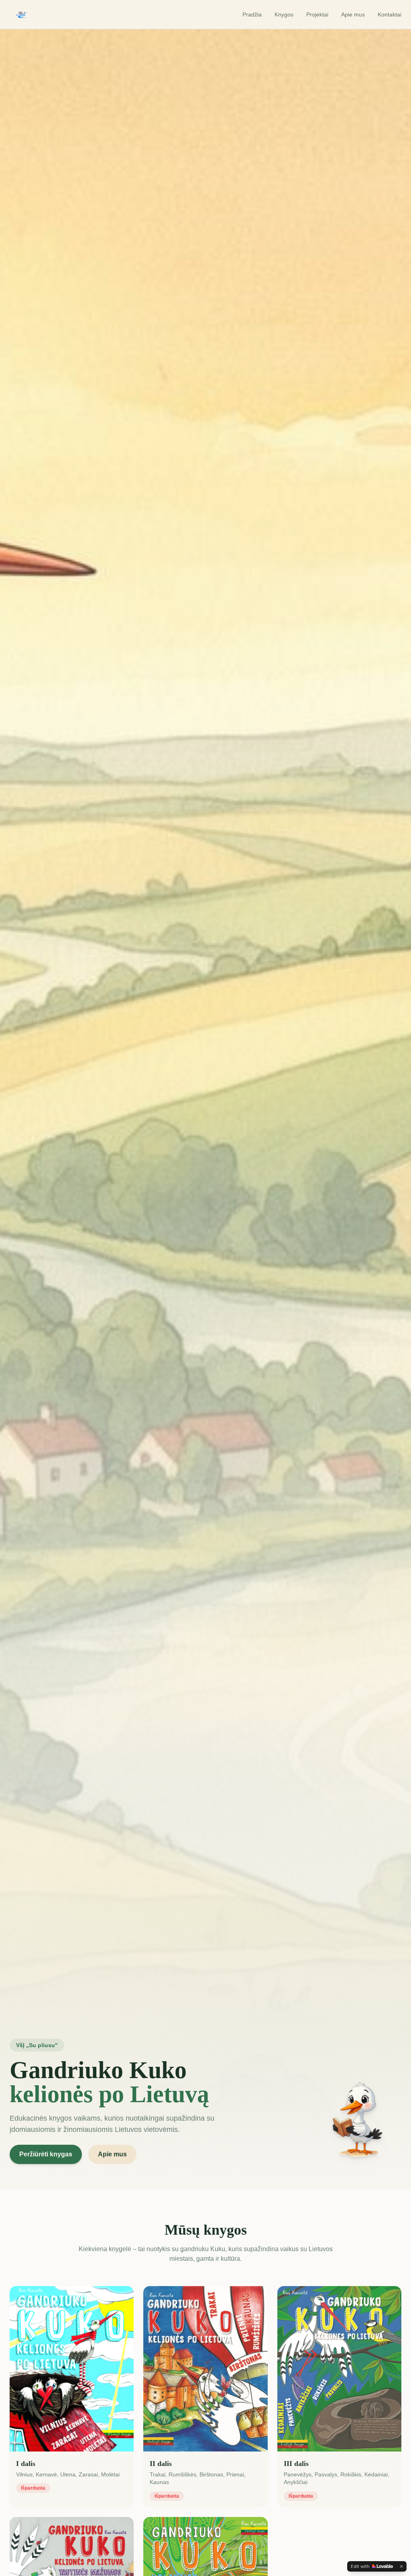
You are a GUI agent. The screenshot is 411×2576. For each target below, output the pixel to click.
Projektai (317, 14)
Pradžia (252, 14)
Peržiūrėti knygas (46, 2154)
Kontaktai (390, 14)
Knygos (284, 14)
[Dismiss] (401, 2566)
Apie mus (353, 14)
